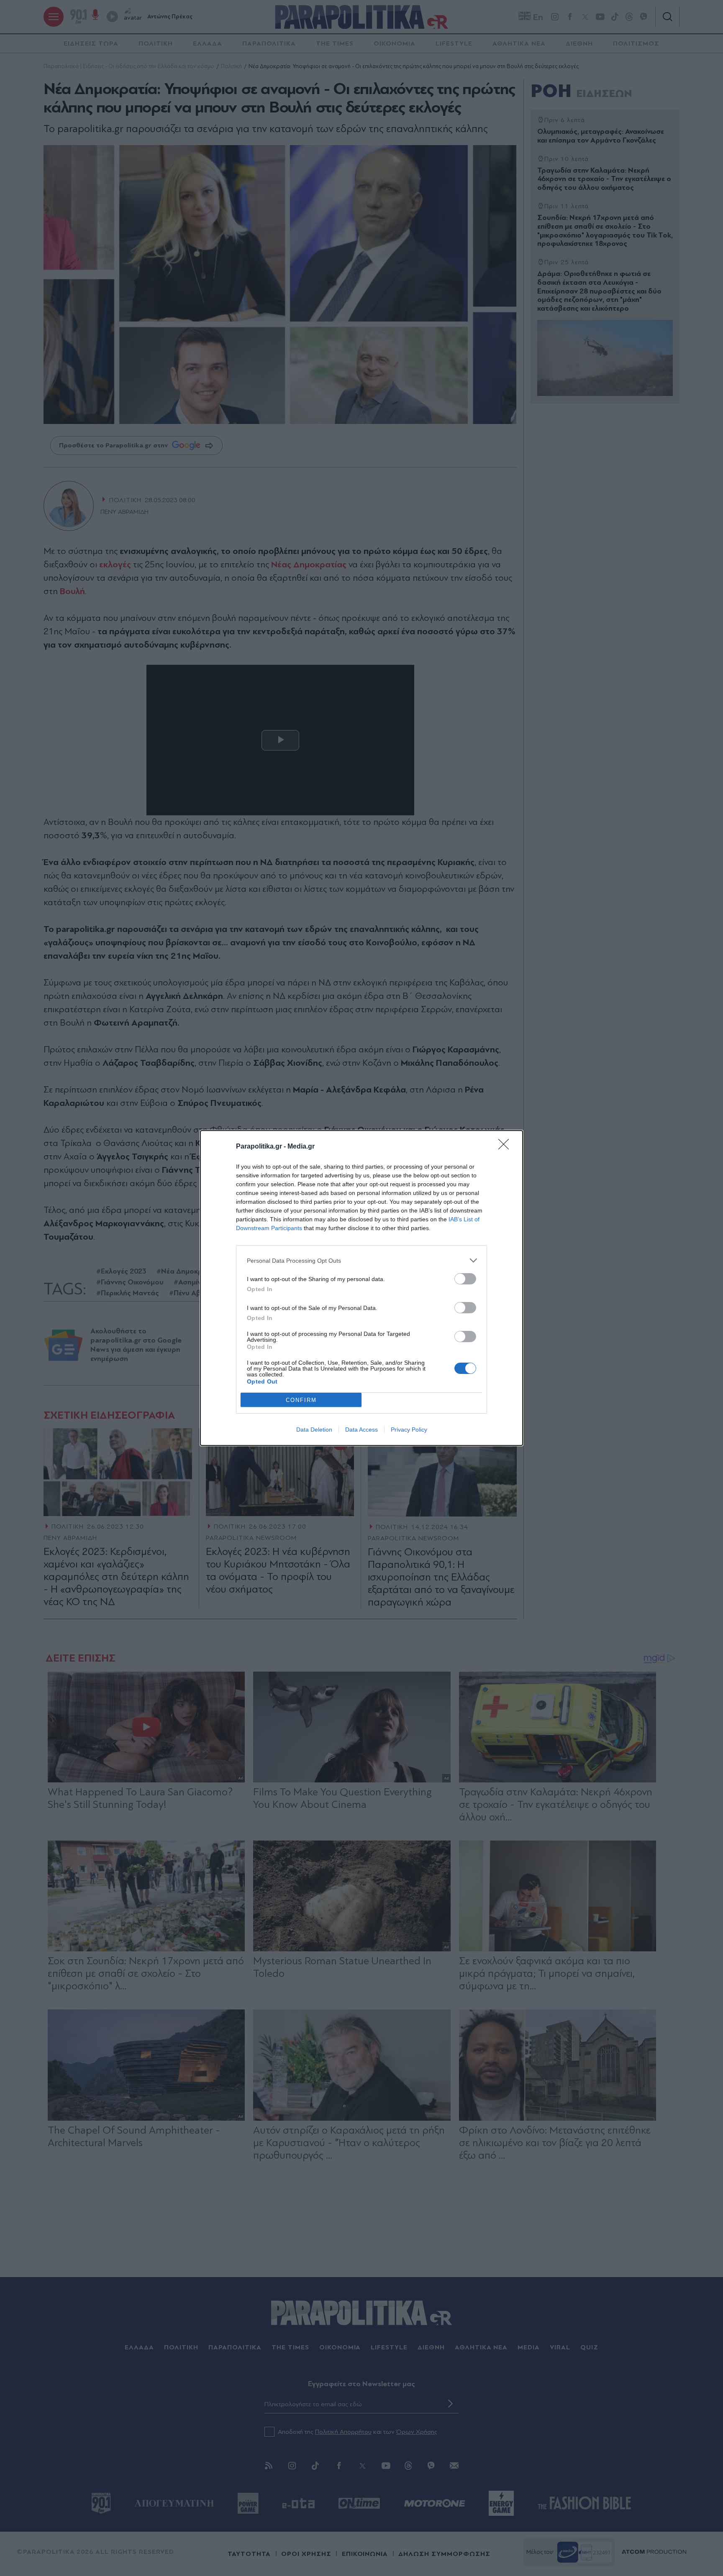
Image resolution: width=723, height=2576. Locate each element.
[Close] (506, 1147)
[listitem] (361, 1260)
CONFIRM (301, 1400)
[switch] (465, 1279)
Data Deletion (314, 1430)
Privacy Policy (409, 1430)
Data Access (361, 1430)
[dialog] (361, 1288)
